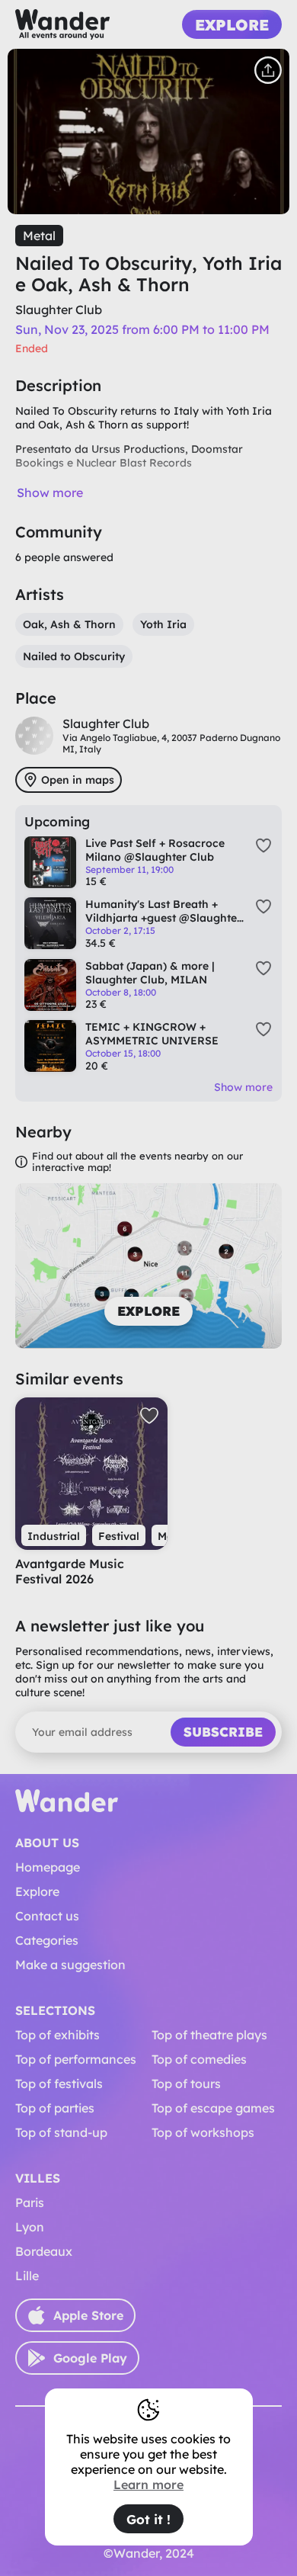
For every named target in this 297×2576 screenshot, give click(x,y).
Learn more (148, 2485)
